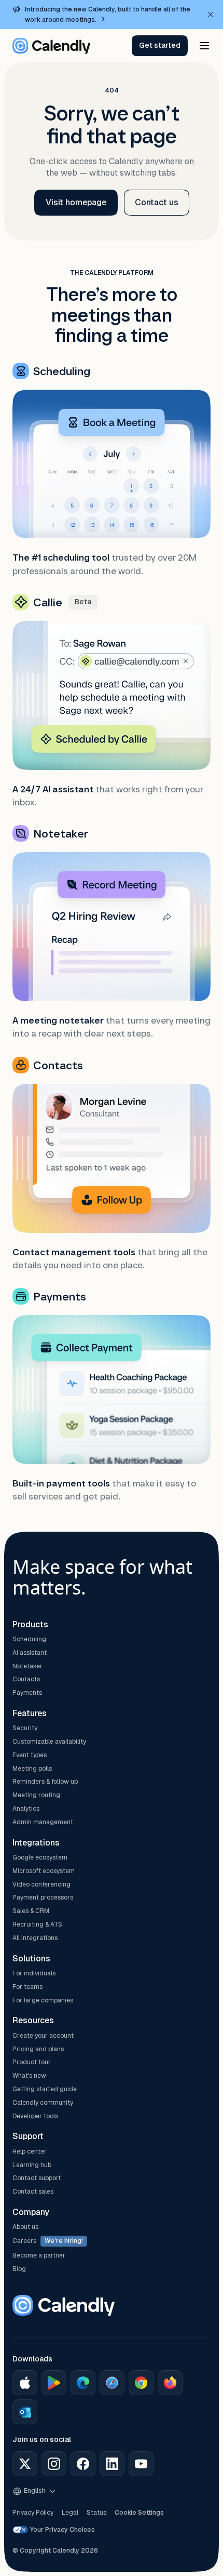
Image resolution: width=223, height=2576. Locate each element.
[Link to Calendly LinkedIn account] (112, 2464)
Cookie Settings (139, 2513)
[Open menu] (204, 46)
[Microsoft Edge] (83, 2383)
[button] (160, 46)
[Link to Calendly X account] (25, 2464)
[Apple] (25, 2383)
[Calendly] (51, 46)
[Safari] (112, 2383)
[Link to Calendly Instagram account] (54, 2464)
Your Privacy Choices (62, 2530)
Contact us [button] (157, 202)
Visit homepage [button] (76, 202)
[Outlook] (25, 2412)
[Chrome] (141, 2383)
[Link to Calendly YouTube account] (141, 2464)
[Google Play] (54, 2383)
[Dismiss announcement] (211, 15)
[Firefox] (170, 2383)
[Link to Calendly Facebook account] (83, 2464)
